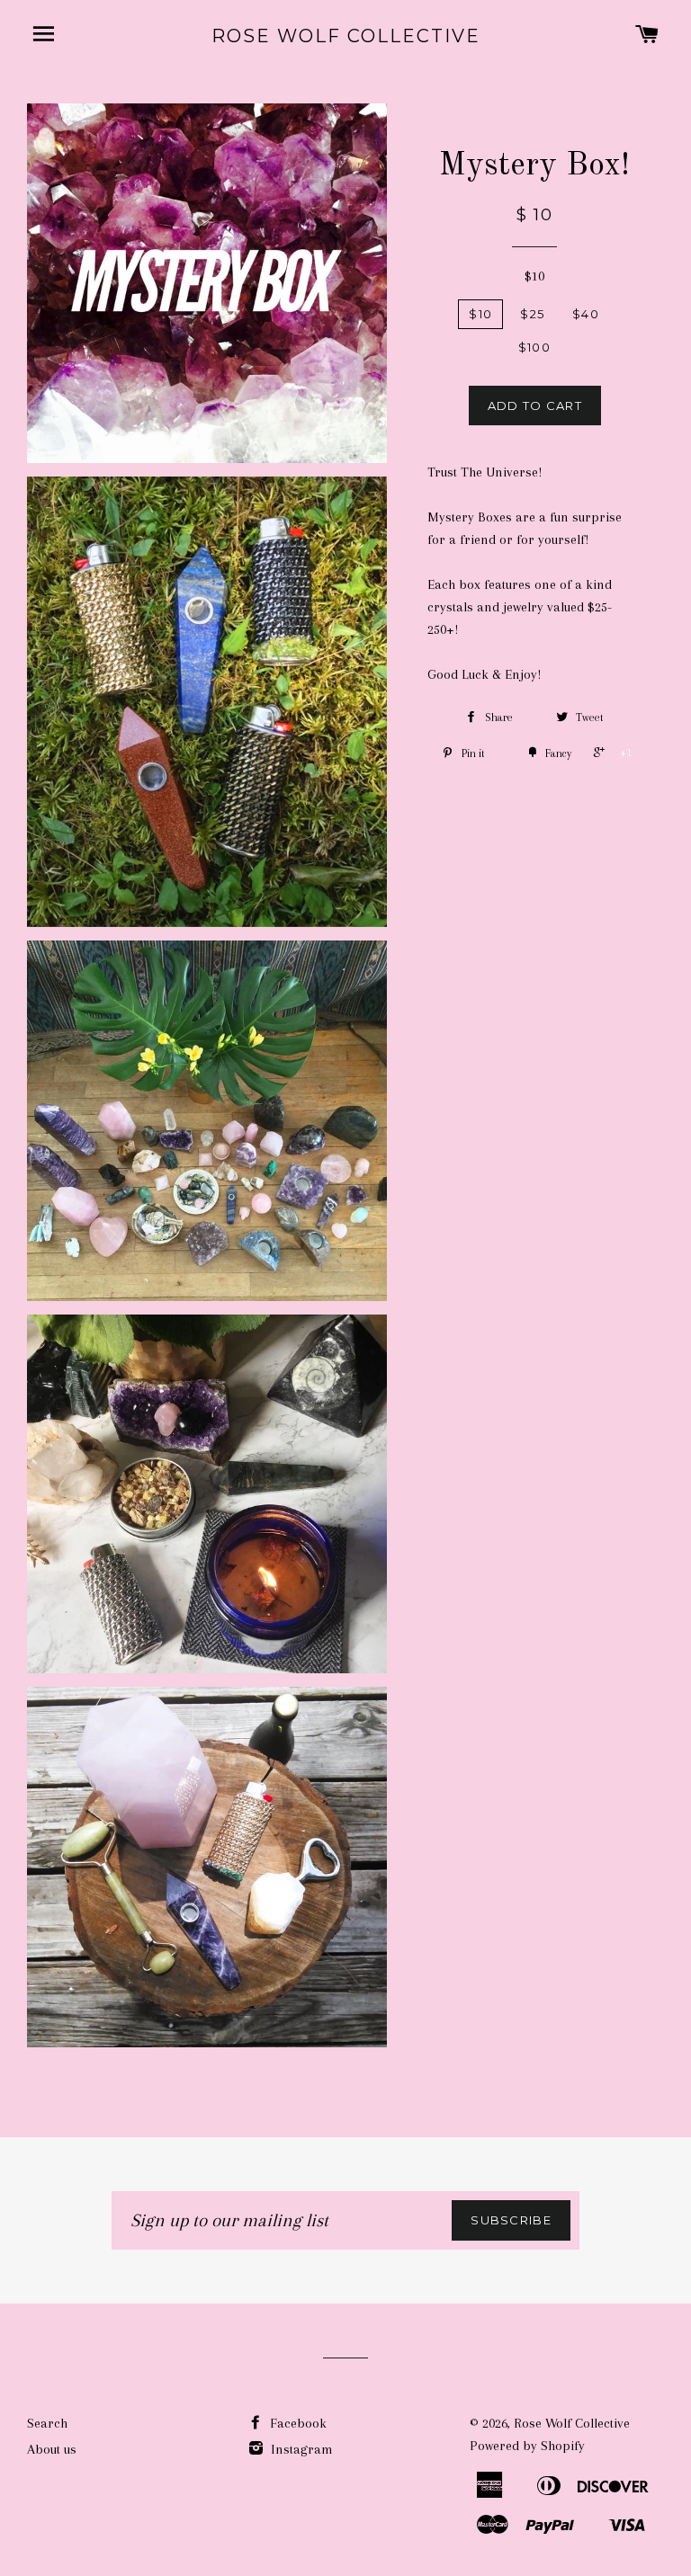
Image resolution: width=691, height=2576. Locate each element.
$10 (534, 276)
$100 (534, 347)
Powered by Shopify (527, 2446)
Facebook (296, 2423)
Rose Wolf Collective (346, 36)
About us (52, 2449)
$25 (532, 314)
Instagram (300, 2449)
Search (47, 2423)
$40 (586, 314)
